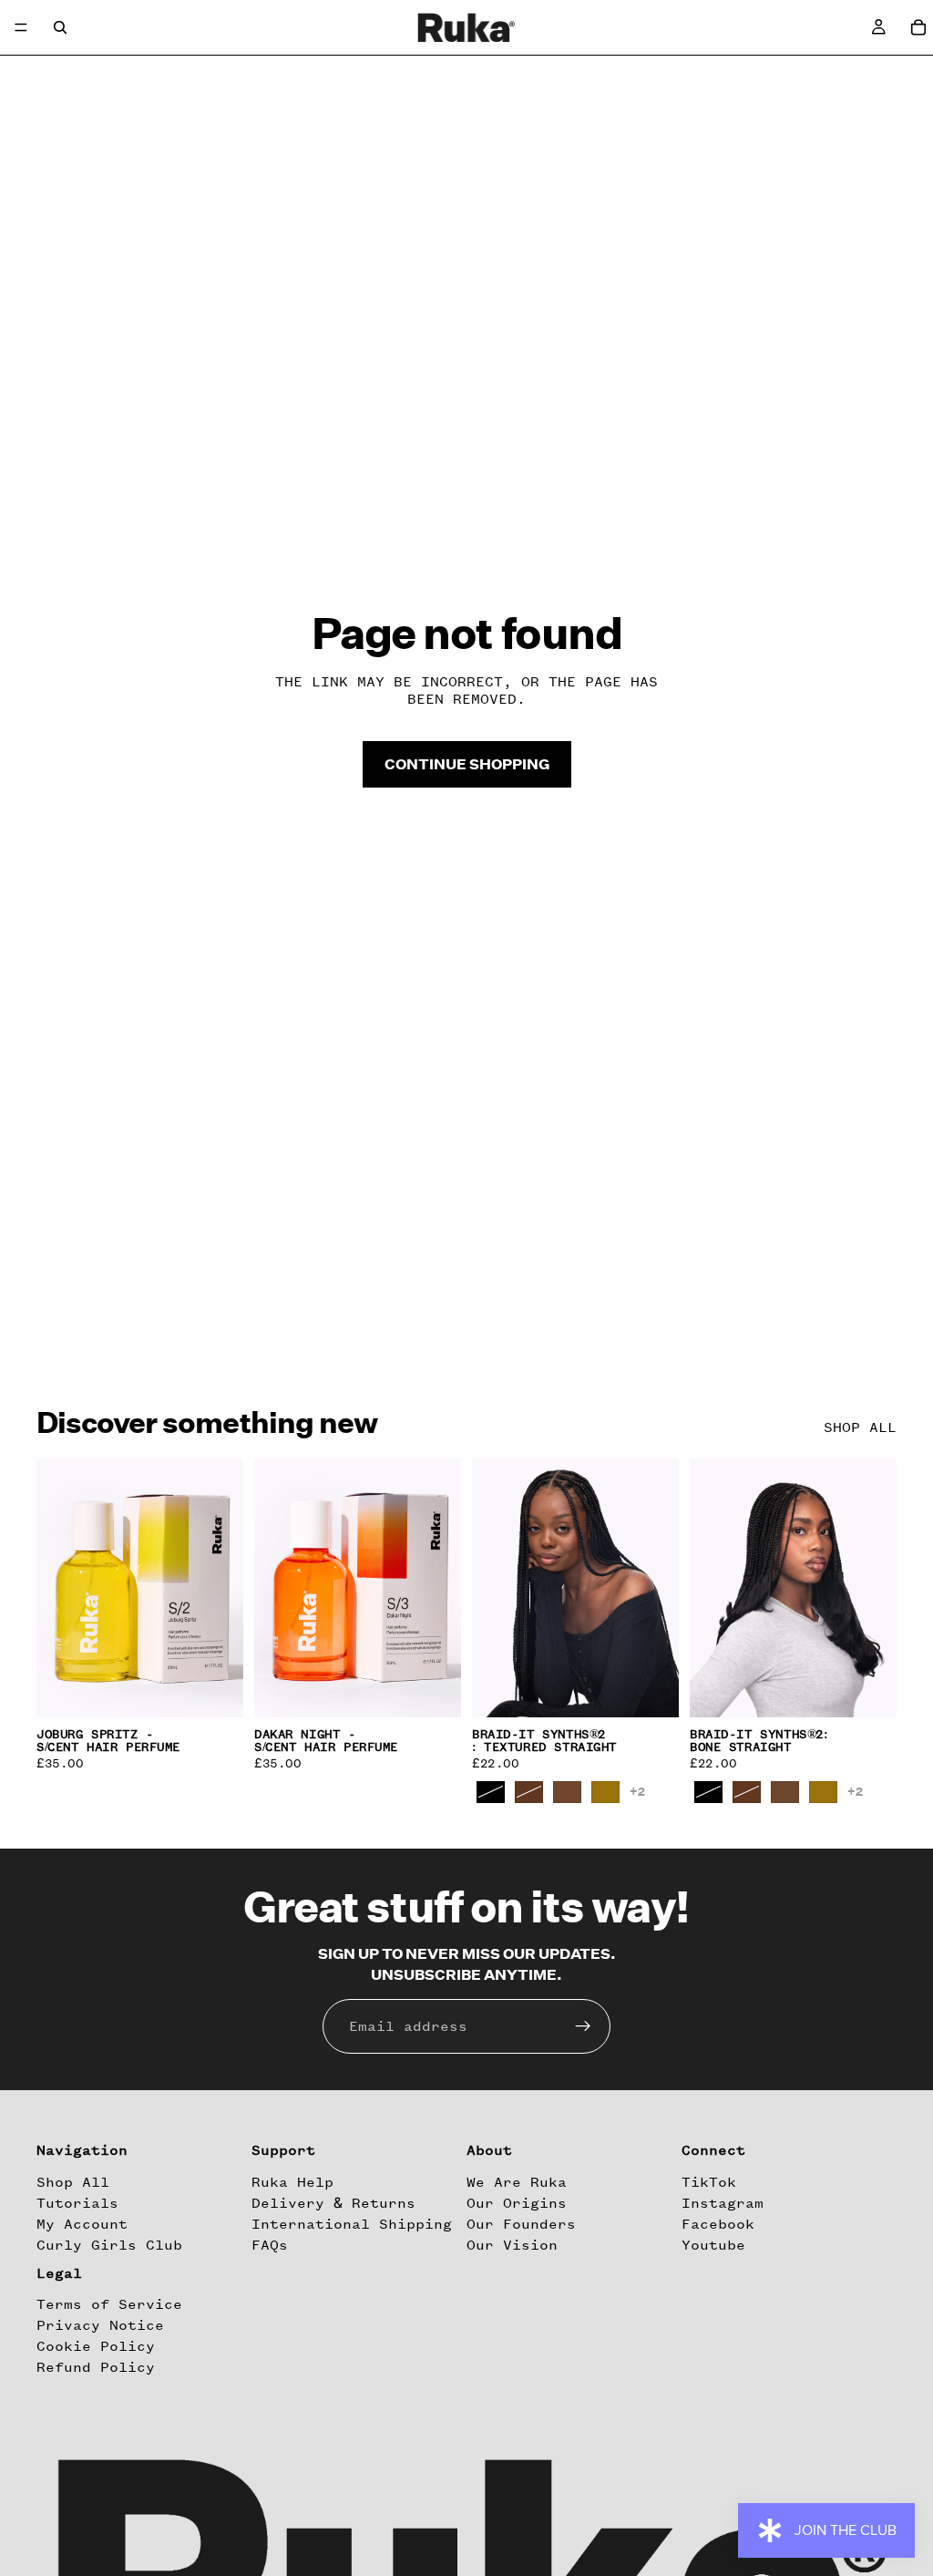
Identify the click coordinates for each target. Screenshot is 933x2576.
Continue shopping (467, 764)
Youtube (713, 2245)
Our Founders (521, 2224)
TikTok (709, 2182)
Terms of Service (109, 2304)
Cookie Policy (96, 2346)
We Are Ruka (517, 2182)
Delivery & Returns (333, 2203)
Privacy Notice (100, 2325)
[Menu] (21, 27)
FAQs (270, 2245)
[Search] (60, 27)
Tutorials (77, 2203)
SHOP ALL (860, 1427)
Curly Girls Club (109, 2245)
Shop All (73, 2182)
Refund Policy (96, 2368)
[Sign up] (583, 2026)
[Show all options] (637, 1792)
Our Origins (517, 2203)
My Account (82, 2224)
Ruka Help (292, 2182)
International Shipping (352, 2224)
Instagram (723, 2203)
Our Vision (512, 2245)
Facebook (718, 2224)
